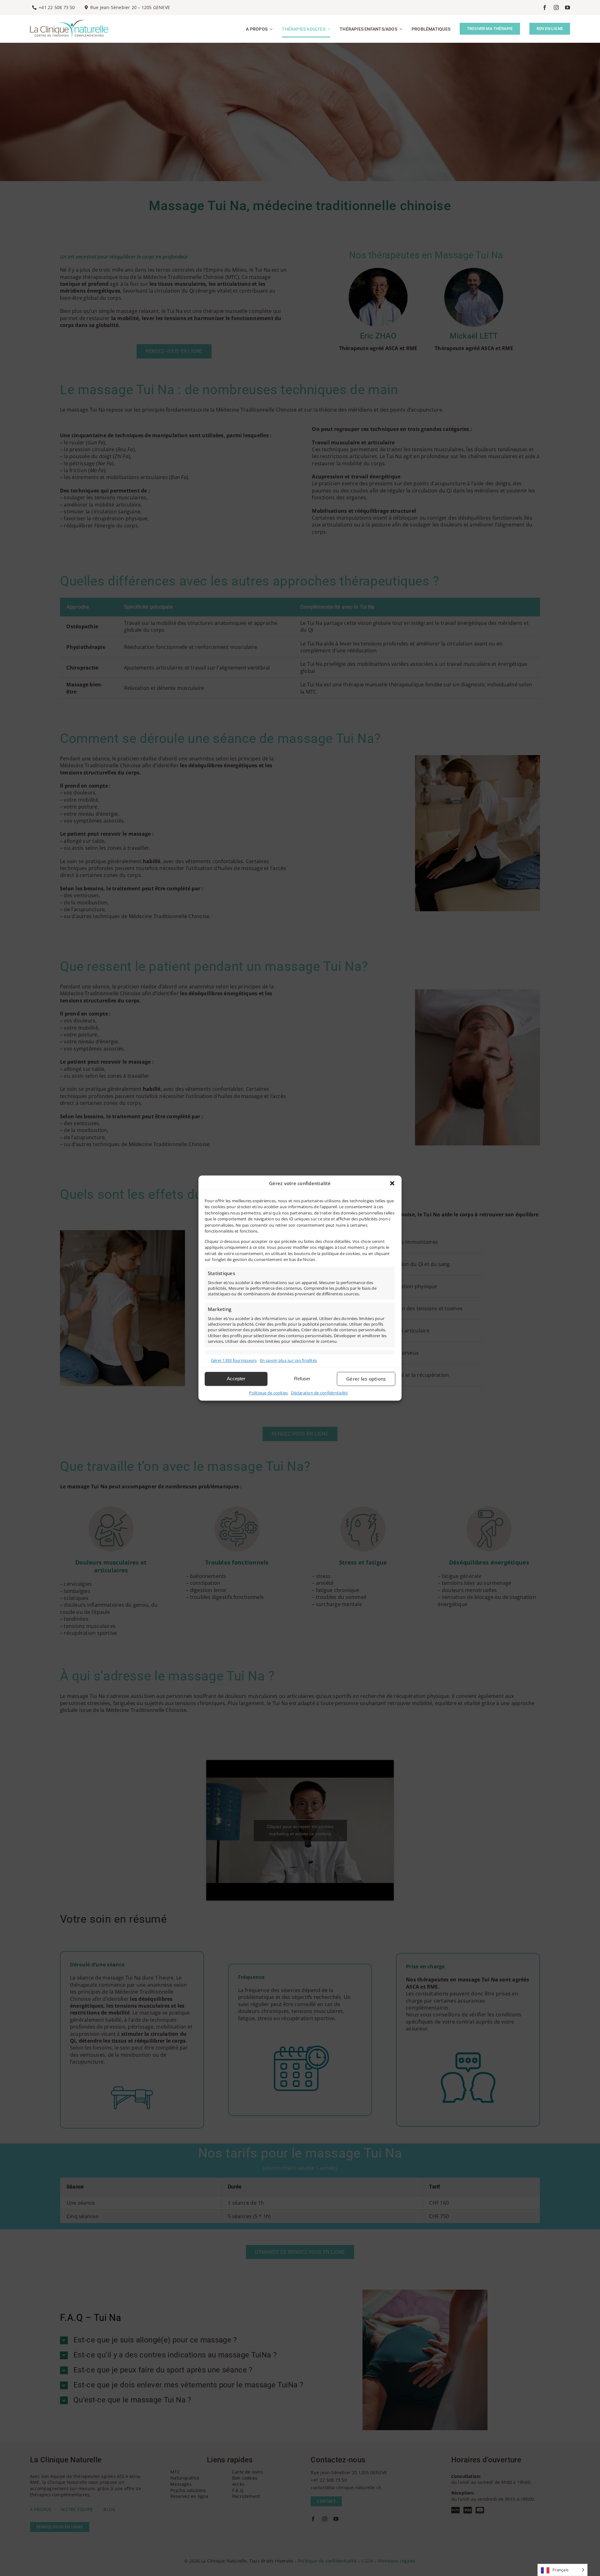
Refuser (302, 1379)
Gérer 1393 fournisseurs (234, 1360)
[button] (392, 1183)
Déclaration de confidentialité (319, 1393)
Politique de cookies (268, 1393)
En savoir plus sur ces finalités (289, 1360)
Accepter (236, 1379)
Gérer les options (366, 1379)
